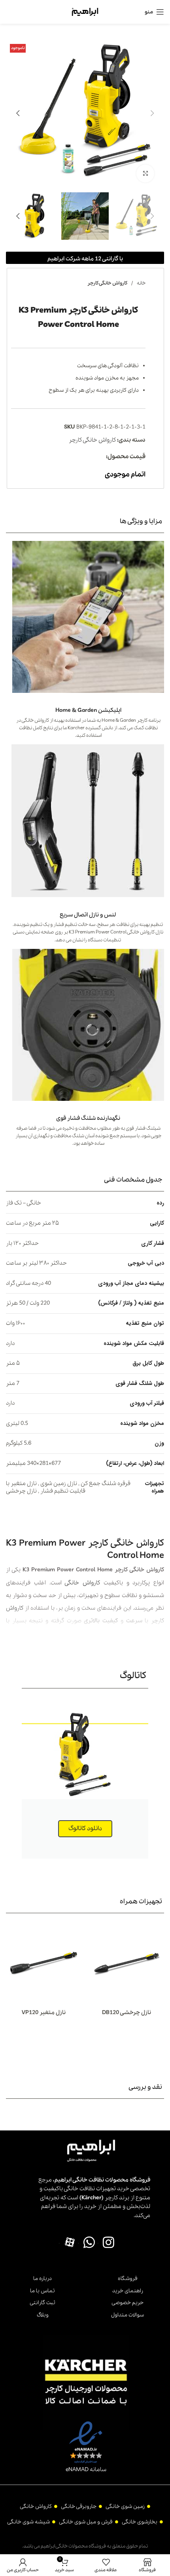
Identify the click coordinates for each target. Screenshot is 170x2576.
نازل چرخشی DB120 (127, 2013)
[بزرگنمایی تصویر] (145, 174)
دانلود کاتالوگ (85, 1829)
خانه (141, 283)
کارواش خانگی (82, 1583)
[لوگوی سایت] (85, 11)
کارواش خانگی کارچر (107, 283)
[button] (152, 113)
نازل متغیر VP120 (44, 2013)
